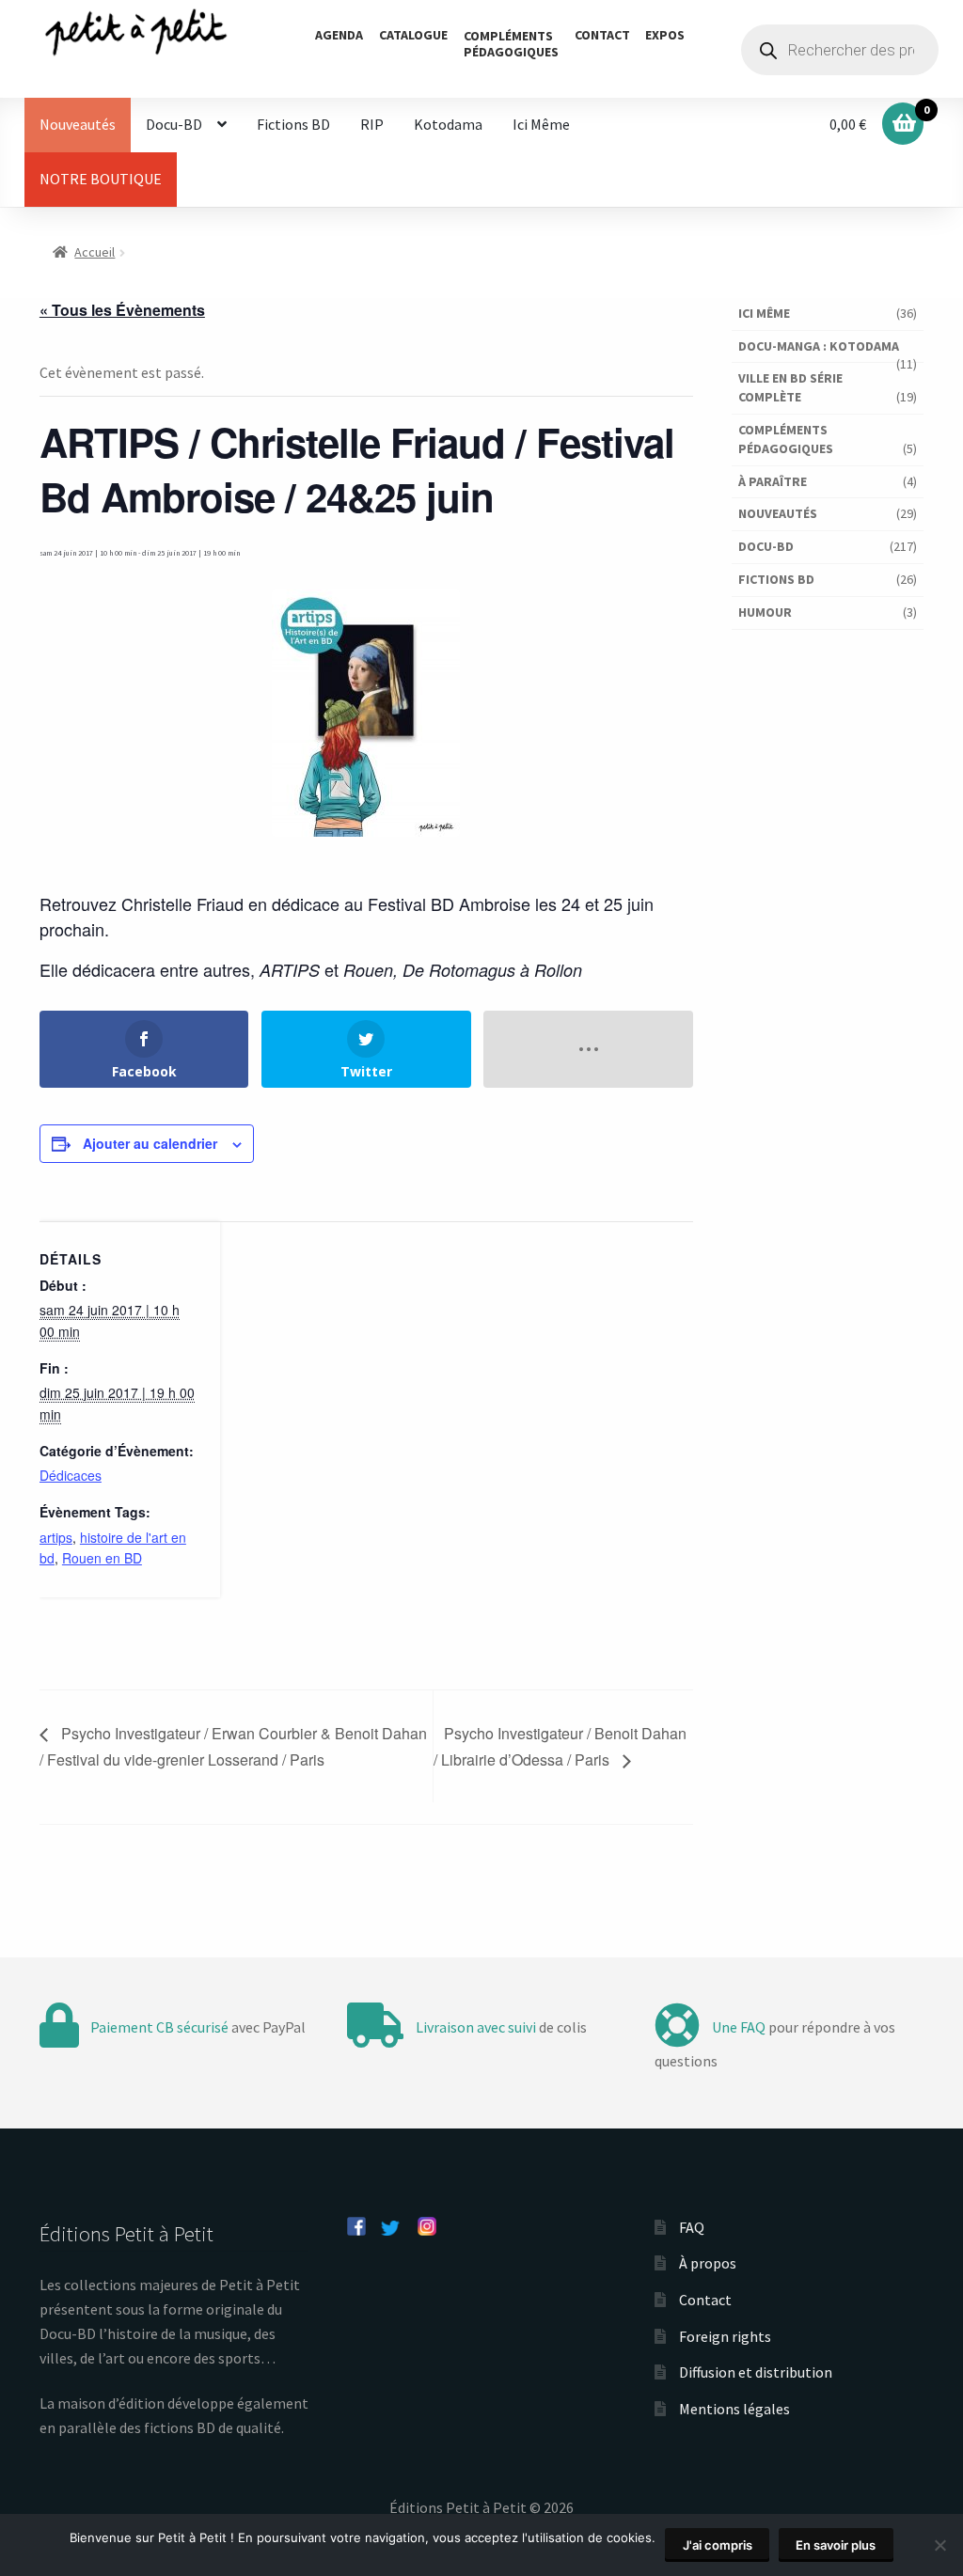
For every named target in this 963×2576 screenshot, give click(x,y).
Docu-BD (174, 124)
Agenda (339, 35)
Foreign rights (725, 2336)
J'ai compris (718, 2545)
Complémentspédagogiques (511, 44)
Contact (602, 35)
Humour (765, 612)
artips (56, 1537)
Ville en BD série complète (790, 387)
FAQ (692, 2227)
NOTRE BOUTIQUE (101, 179)
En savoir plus (836, 2545)
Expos (665, 35)
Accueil (95, 252)
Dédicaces (71, 1475)
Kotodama (448, 124)
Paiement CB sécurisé (159, 2027)
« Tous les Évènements (122, 310)
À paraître (773, 481)
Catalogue (413, 35)
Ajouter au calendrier (150, 1143)
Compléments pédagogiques (786, 439)
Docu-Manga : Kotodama (819, 346)
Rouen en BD (102, 1558)
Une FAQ (739, 2027)
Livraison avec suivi (476, 2027)
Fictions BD (293, 124)
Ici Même (541, 124)
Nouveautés (78, 124)
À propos (708, 2263)
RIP (372, 124)
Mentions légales (734, 2409)
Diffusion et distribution (756, 2372)
